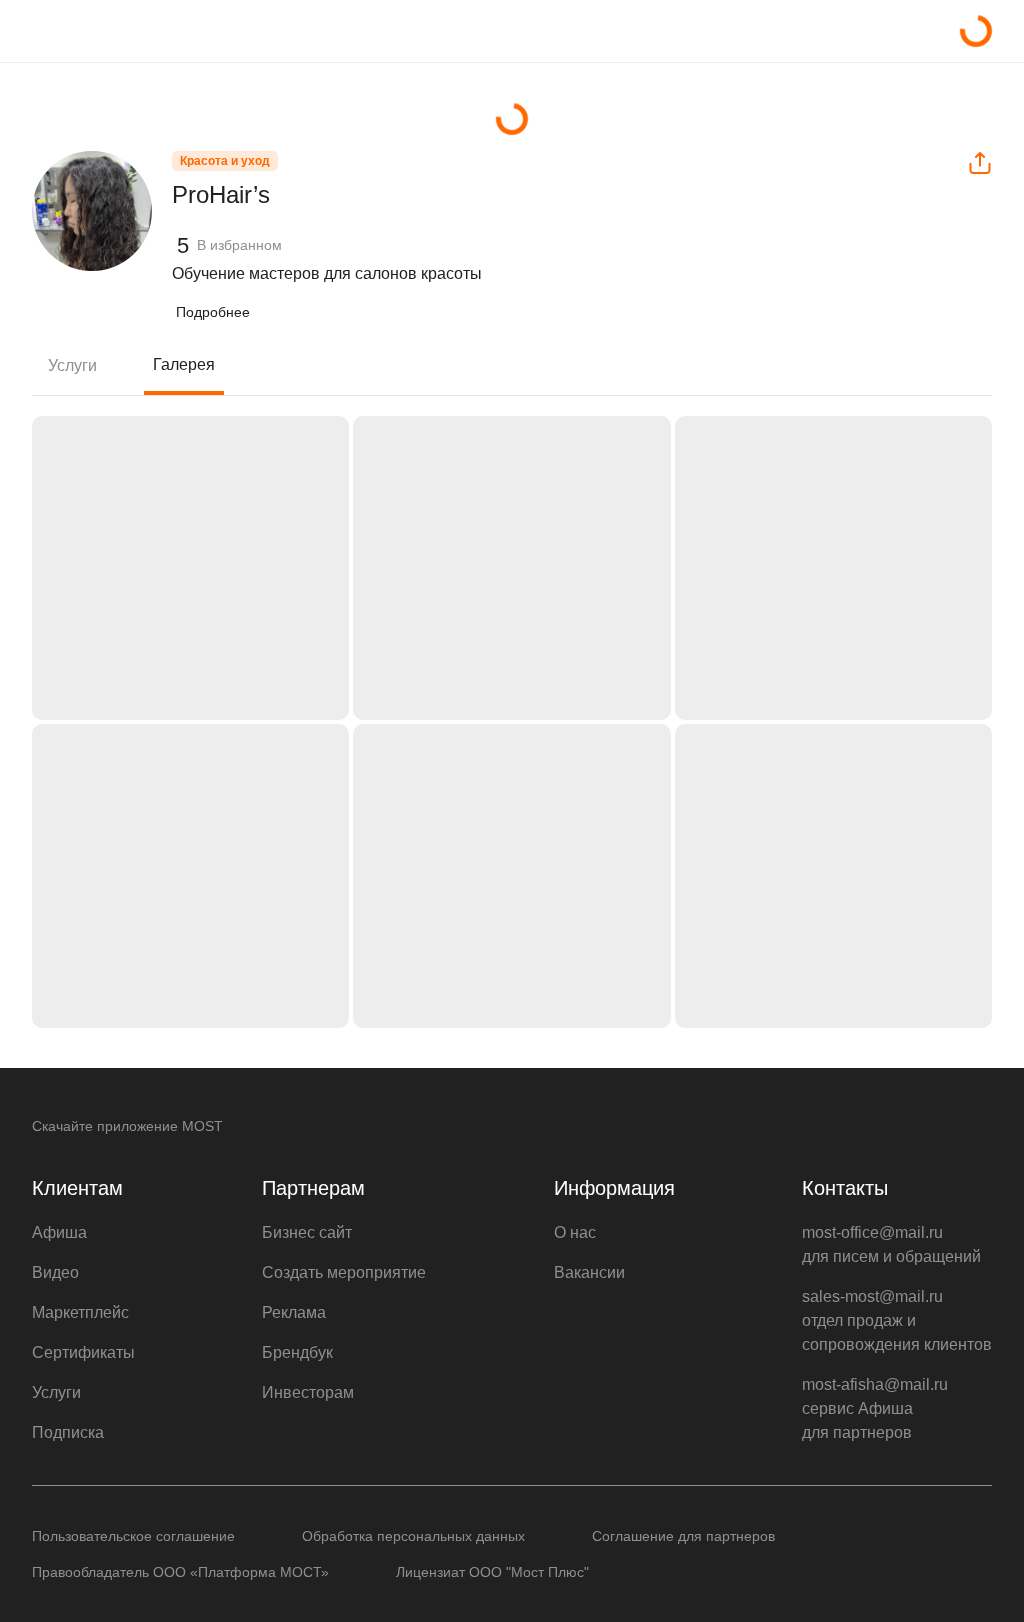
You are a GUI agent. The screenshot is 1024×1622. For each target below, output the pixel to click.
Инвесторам (308, 1392)
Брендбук (297, 1352)
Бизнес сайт (307, 1232)
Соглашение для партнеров (683, 1536)
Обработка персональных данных (413, 1536)
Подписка (68, 1432)
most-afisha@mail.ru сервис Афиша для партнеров (875, 1408)
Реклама (294, 1312)
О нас (575, 1232)
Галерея (184, 364)
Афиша (59, 1232)
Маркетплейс (80, 1312)
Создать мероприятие (344, 1272)
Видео (55, 1272)
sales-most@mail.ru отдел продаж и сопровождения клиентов (897, 1320)
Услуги (72, 365)
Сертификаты (83, 1352)
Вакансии (589, 1272)
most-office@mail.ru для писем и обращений (891, 1244)
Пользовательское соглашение (133, 1536)
